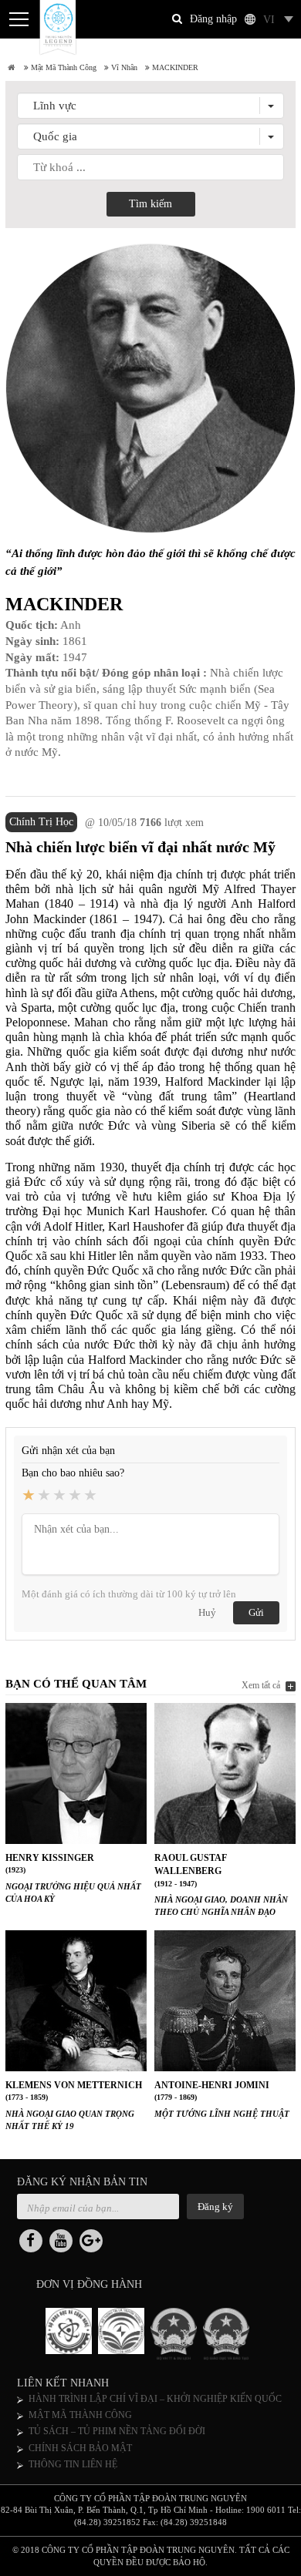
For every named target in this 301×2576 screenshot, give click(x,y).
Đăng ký (215, 2207)
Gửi (256, 1612)
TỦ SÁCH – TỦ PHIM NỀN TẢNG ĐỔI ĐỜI (117, 2431)
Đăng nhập (213, 19)
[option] (72, 2334)
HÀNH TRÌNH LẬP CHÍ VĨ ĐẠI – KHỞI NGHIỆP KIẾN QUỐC (155, 2399)
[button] (150, 106)
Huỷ (207, 1612)
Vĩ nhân (123, 67)
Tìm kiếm (150, 204)
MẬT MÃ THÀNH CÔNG (80, 2415)
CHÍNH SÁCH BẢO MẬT (80, 2448)
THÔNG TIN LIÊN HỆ (73, 2464)
